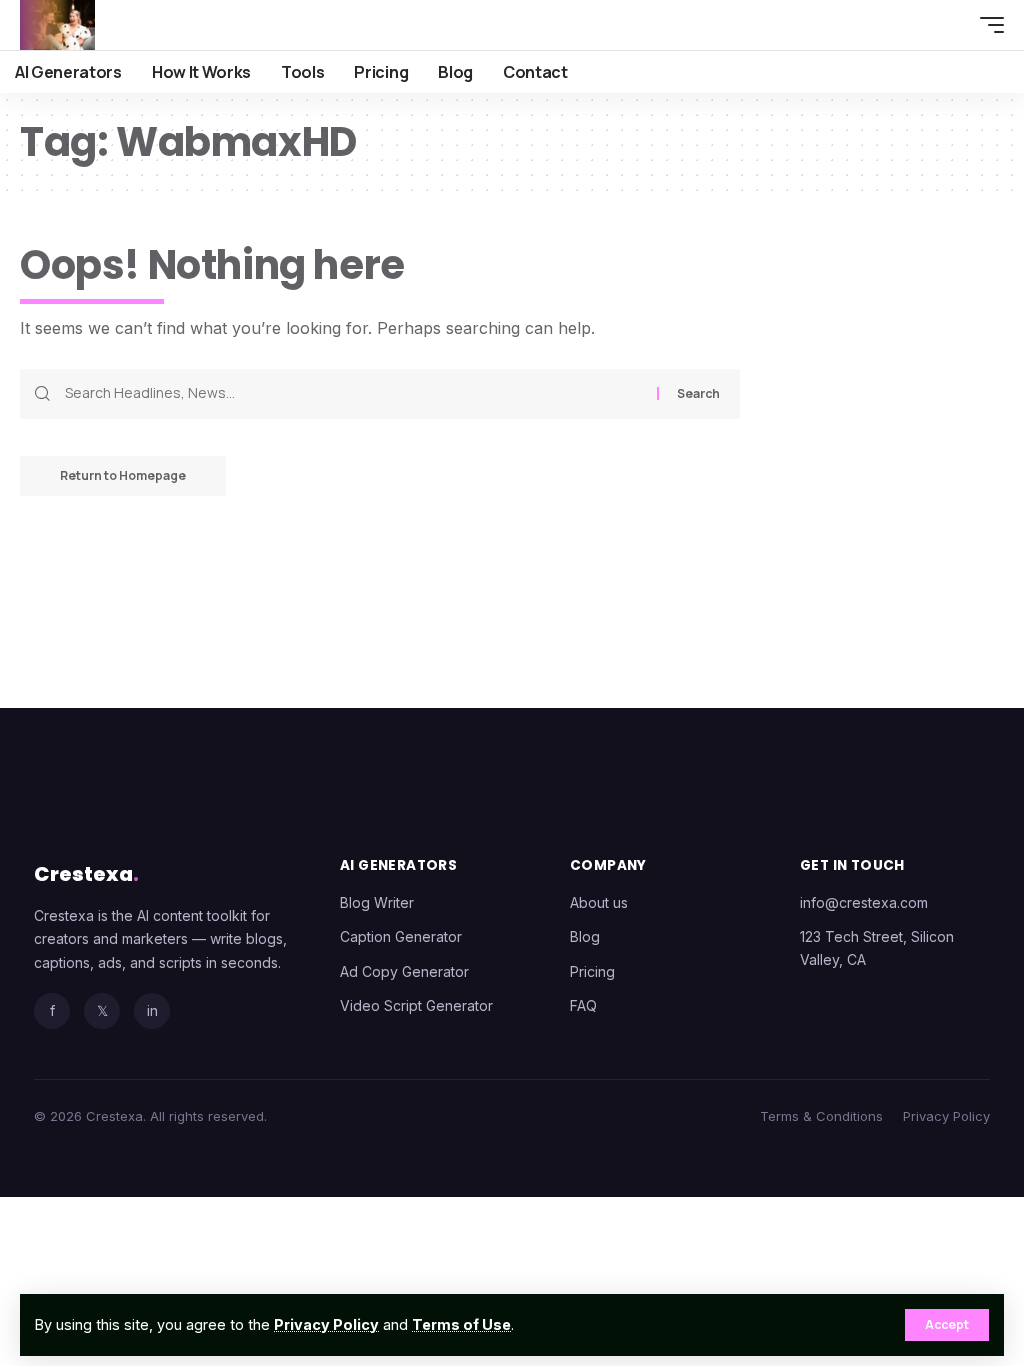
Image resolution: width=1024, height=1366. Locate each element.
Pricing (592, 971)
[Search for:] (353, 394)
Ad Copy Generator (404, 971)
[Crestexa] (57, 25)
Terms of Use (461, 1324)
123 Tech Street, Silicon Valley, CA (877, 947)
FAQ (583, 1005)
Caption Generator (401, 936)
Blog (585, 936)
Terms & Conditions (821, 1116)
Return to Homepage (123, 475)
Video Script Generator (416, 1005)
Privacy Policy (326, 1324)
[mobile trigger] (987, 25)
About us (599, 902)
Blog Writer (377, 902)
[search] (949, 25)
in (152, 1010)
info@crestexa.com (864, 902)
